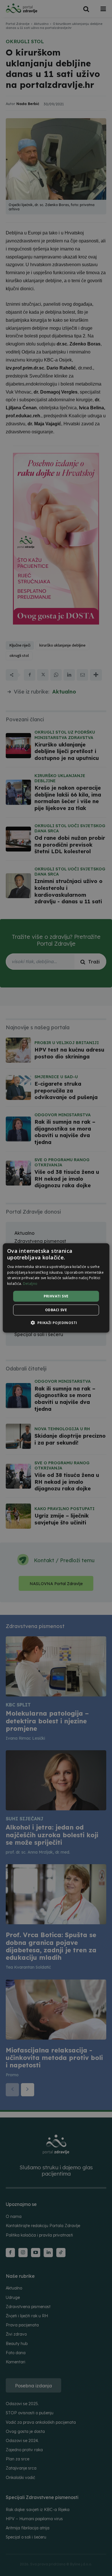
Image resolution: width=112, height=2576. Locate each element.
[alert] (56, 1288)
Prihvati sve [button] (56, 1296)
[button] (56, 1323)
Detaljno (30, 1284)
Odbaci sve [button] (56, 1310)
